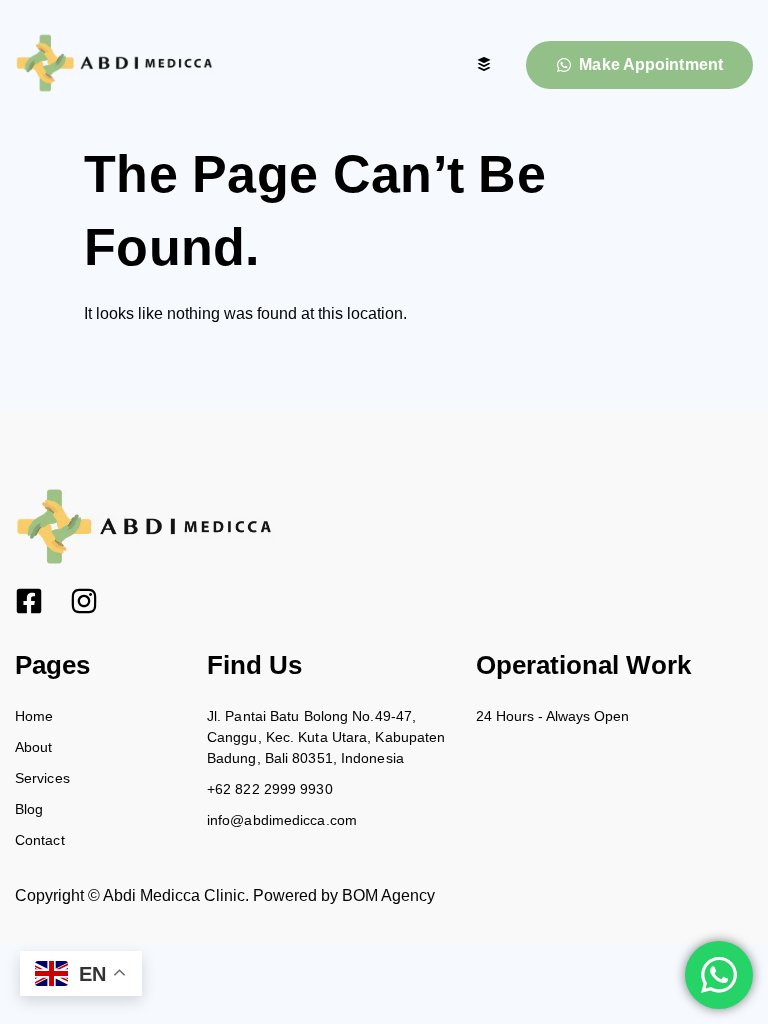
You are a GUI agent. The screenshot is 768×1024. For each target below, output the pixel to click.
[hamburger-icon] (483, 65)
